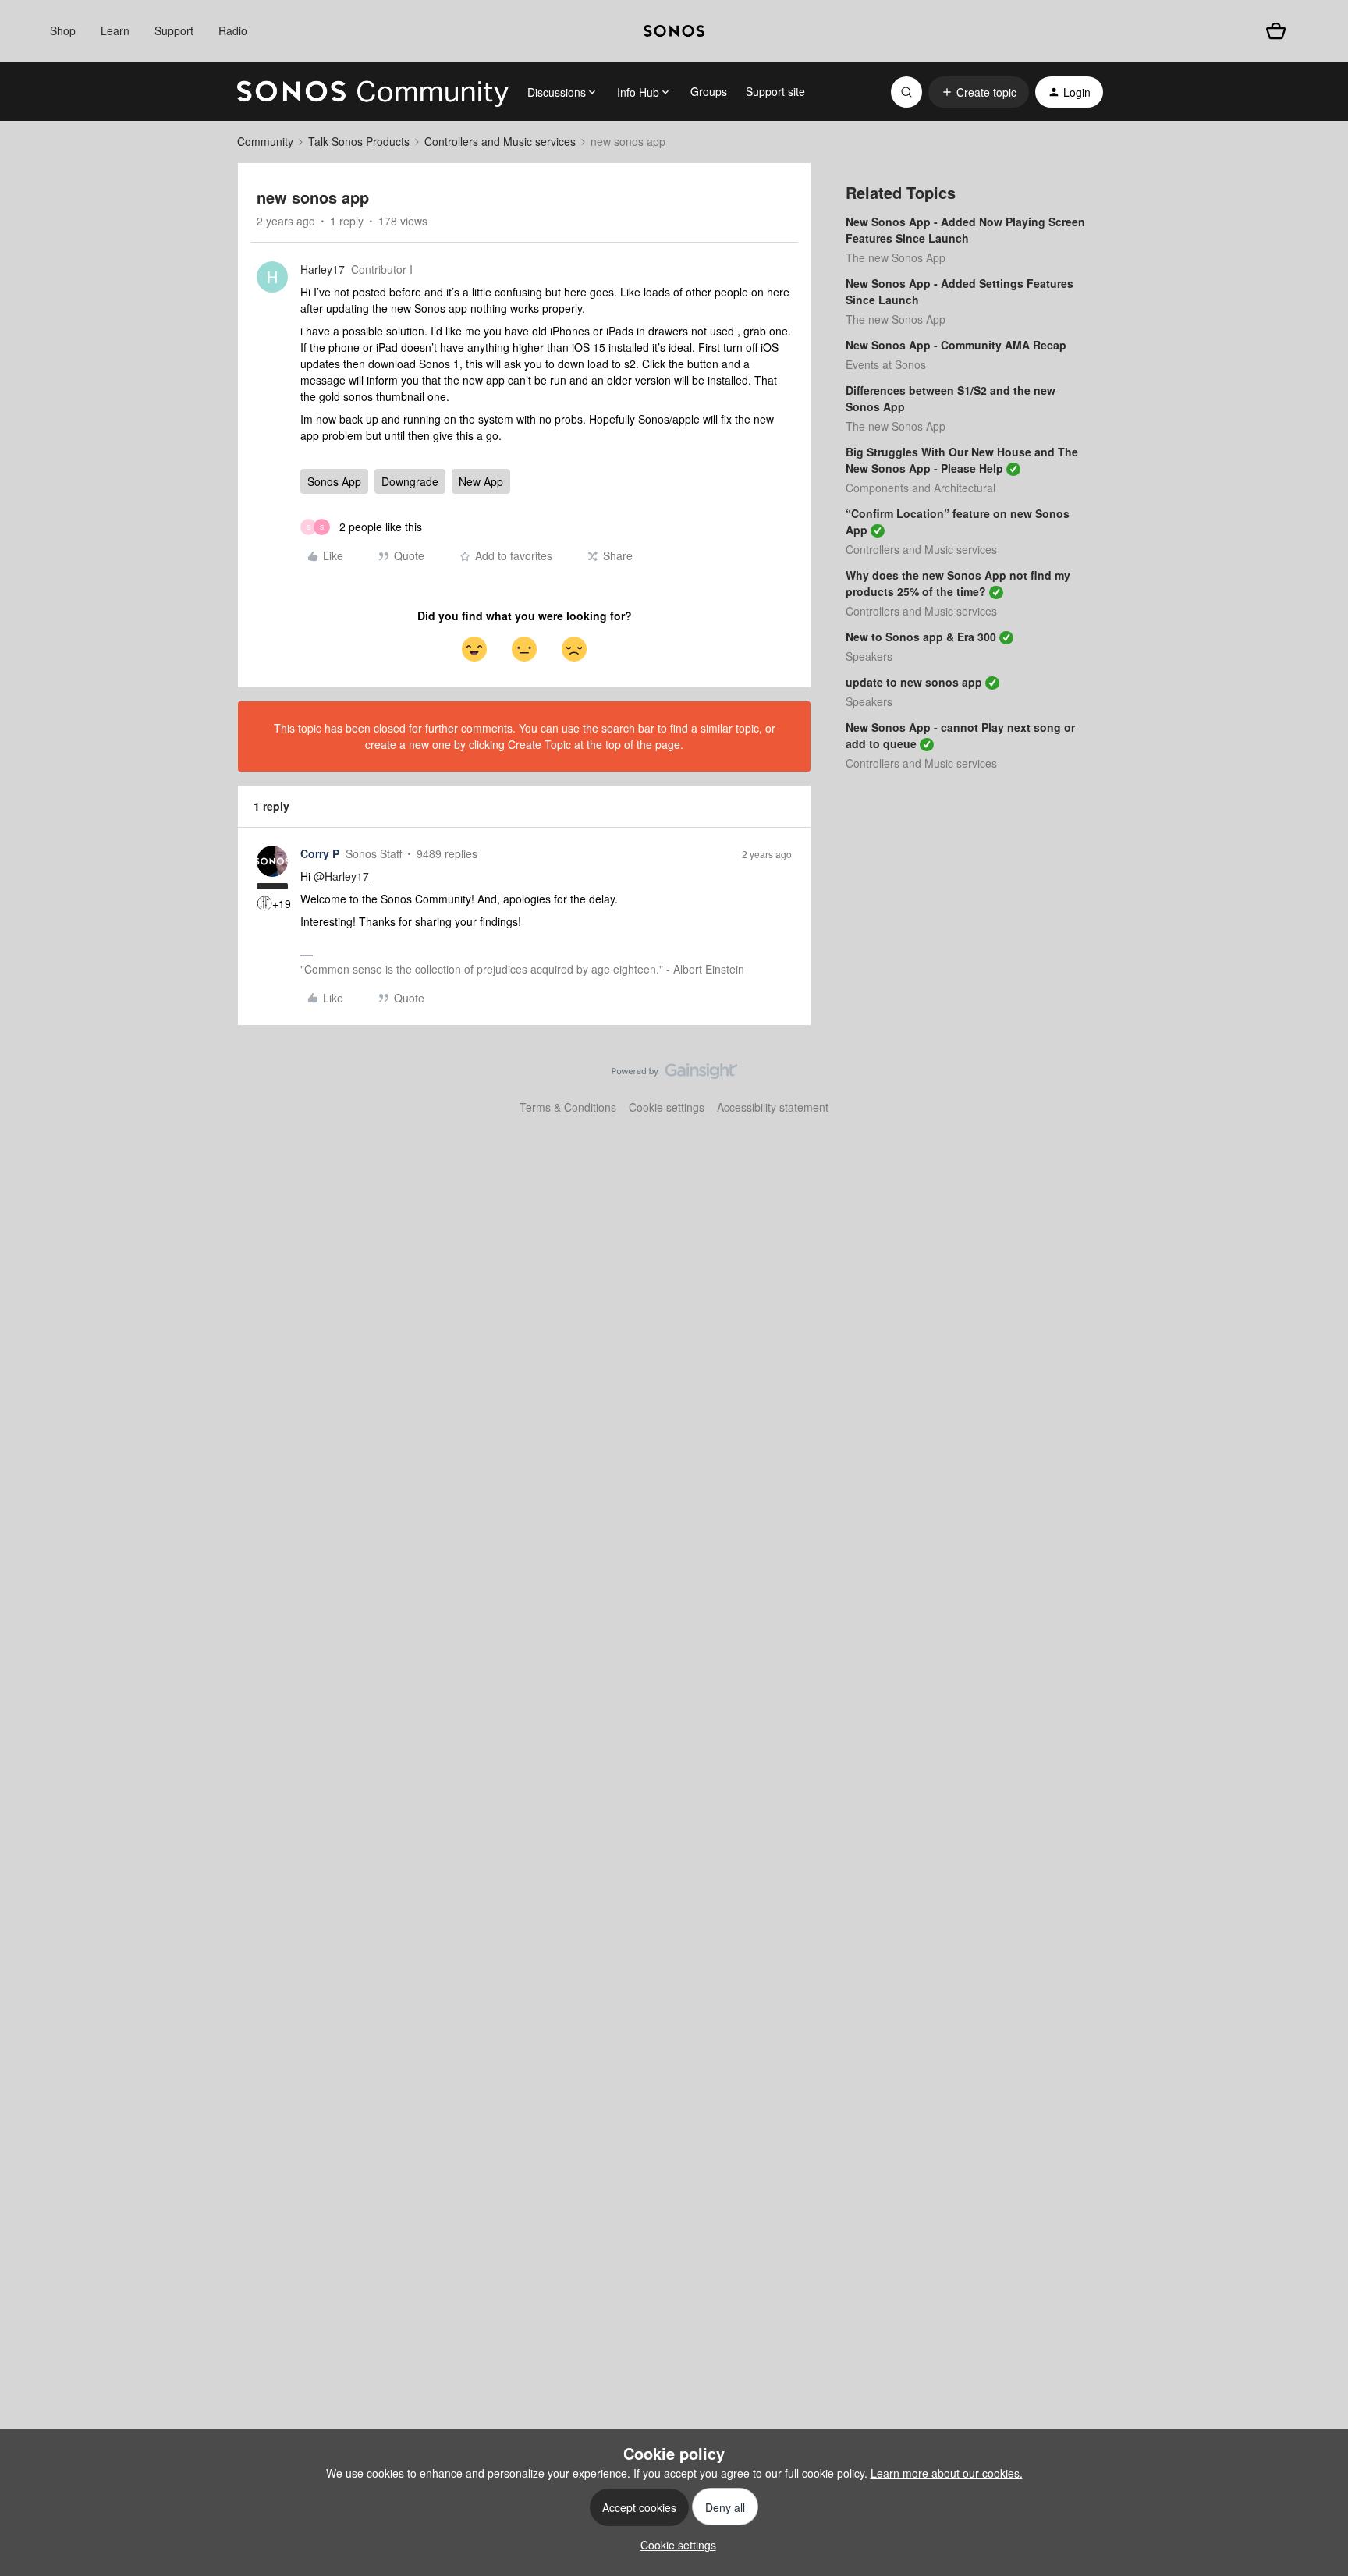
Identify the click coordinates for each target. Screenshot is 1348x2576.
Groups (709, 91)
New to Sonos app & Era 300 (921, 637)
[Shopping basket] (1276, 31)
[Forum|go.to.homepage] (373, 92)
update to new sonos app (914, 682)
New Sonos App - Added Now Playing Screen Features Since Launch (965, 230)
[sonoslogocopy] (674, 31)
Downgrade (410, 481)
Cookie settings (667, 1107)
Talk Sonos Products (359, 141)
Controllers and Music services (500, 141)
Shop (63, 30)
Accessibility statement (773, 1107)
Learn (115, 30)
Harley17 (323, 269)
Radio (233, 30)
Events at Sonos (886, 364)
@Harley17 (341, 876)
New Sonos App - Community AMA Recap (956, 345)
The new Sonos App (896, 257)
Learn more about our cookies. (947, 2473)
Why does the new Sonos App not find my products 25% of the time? (958, 583)
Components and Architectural (921, 488)
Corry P (320, 853)
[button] (979, 92)
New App (481, 481)
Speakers (869, 656)
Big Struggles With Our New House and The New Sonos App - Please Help (962, 460)
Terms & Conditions (568, 1107)
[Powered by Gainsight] (674, 1075)
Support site (775, 91)
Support (174, 30)
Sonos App (334, 481)
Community (265, 141)
